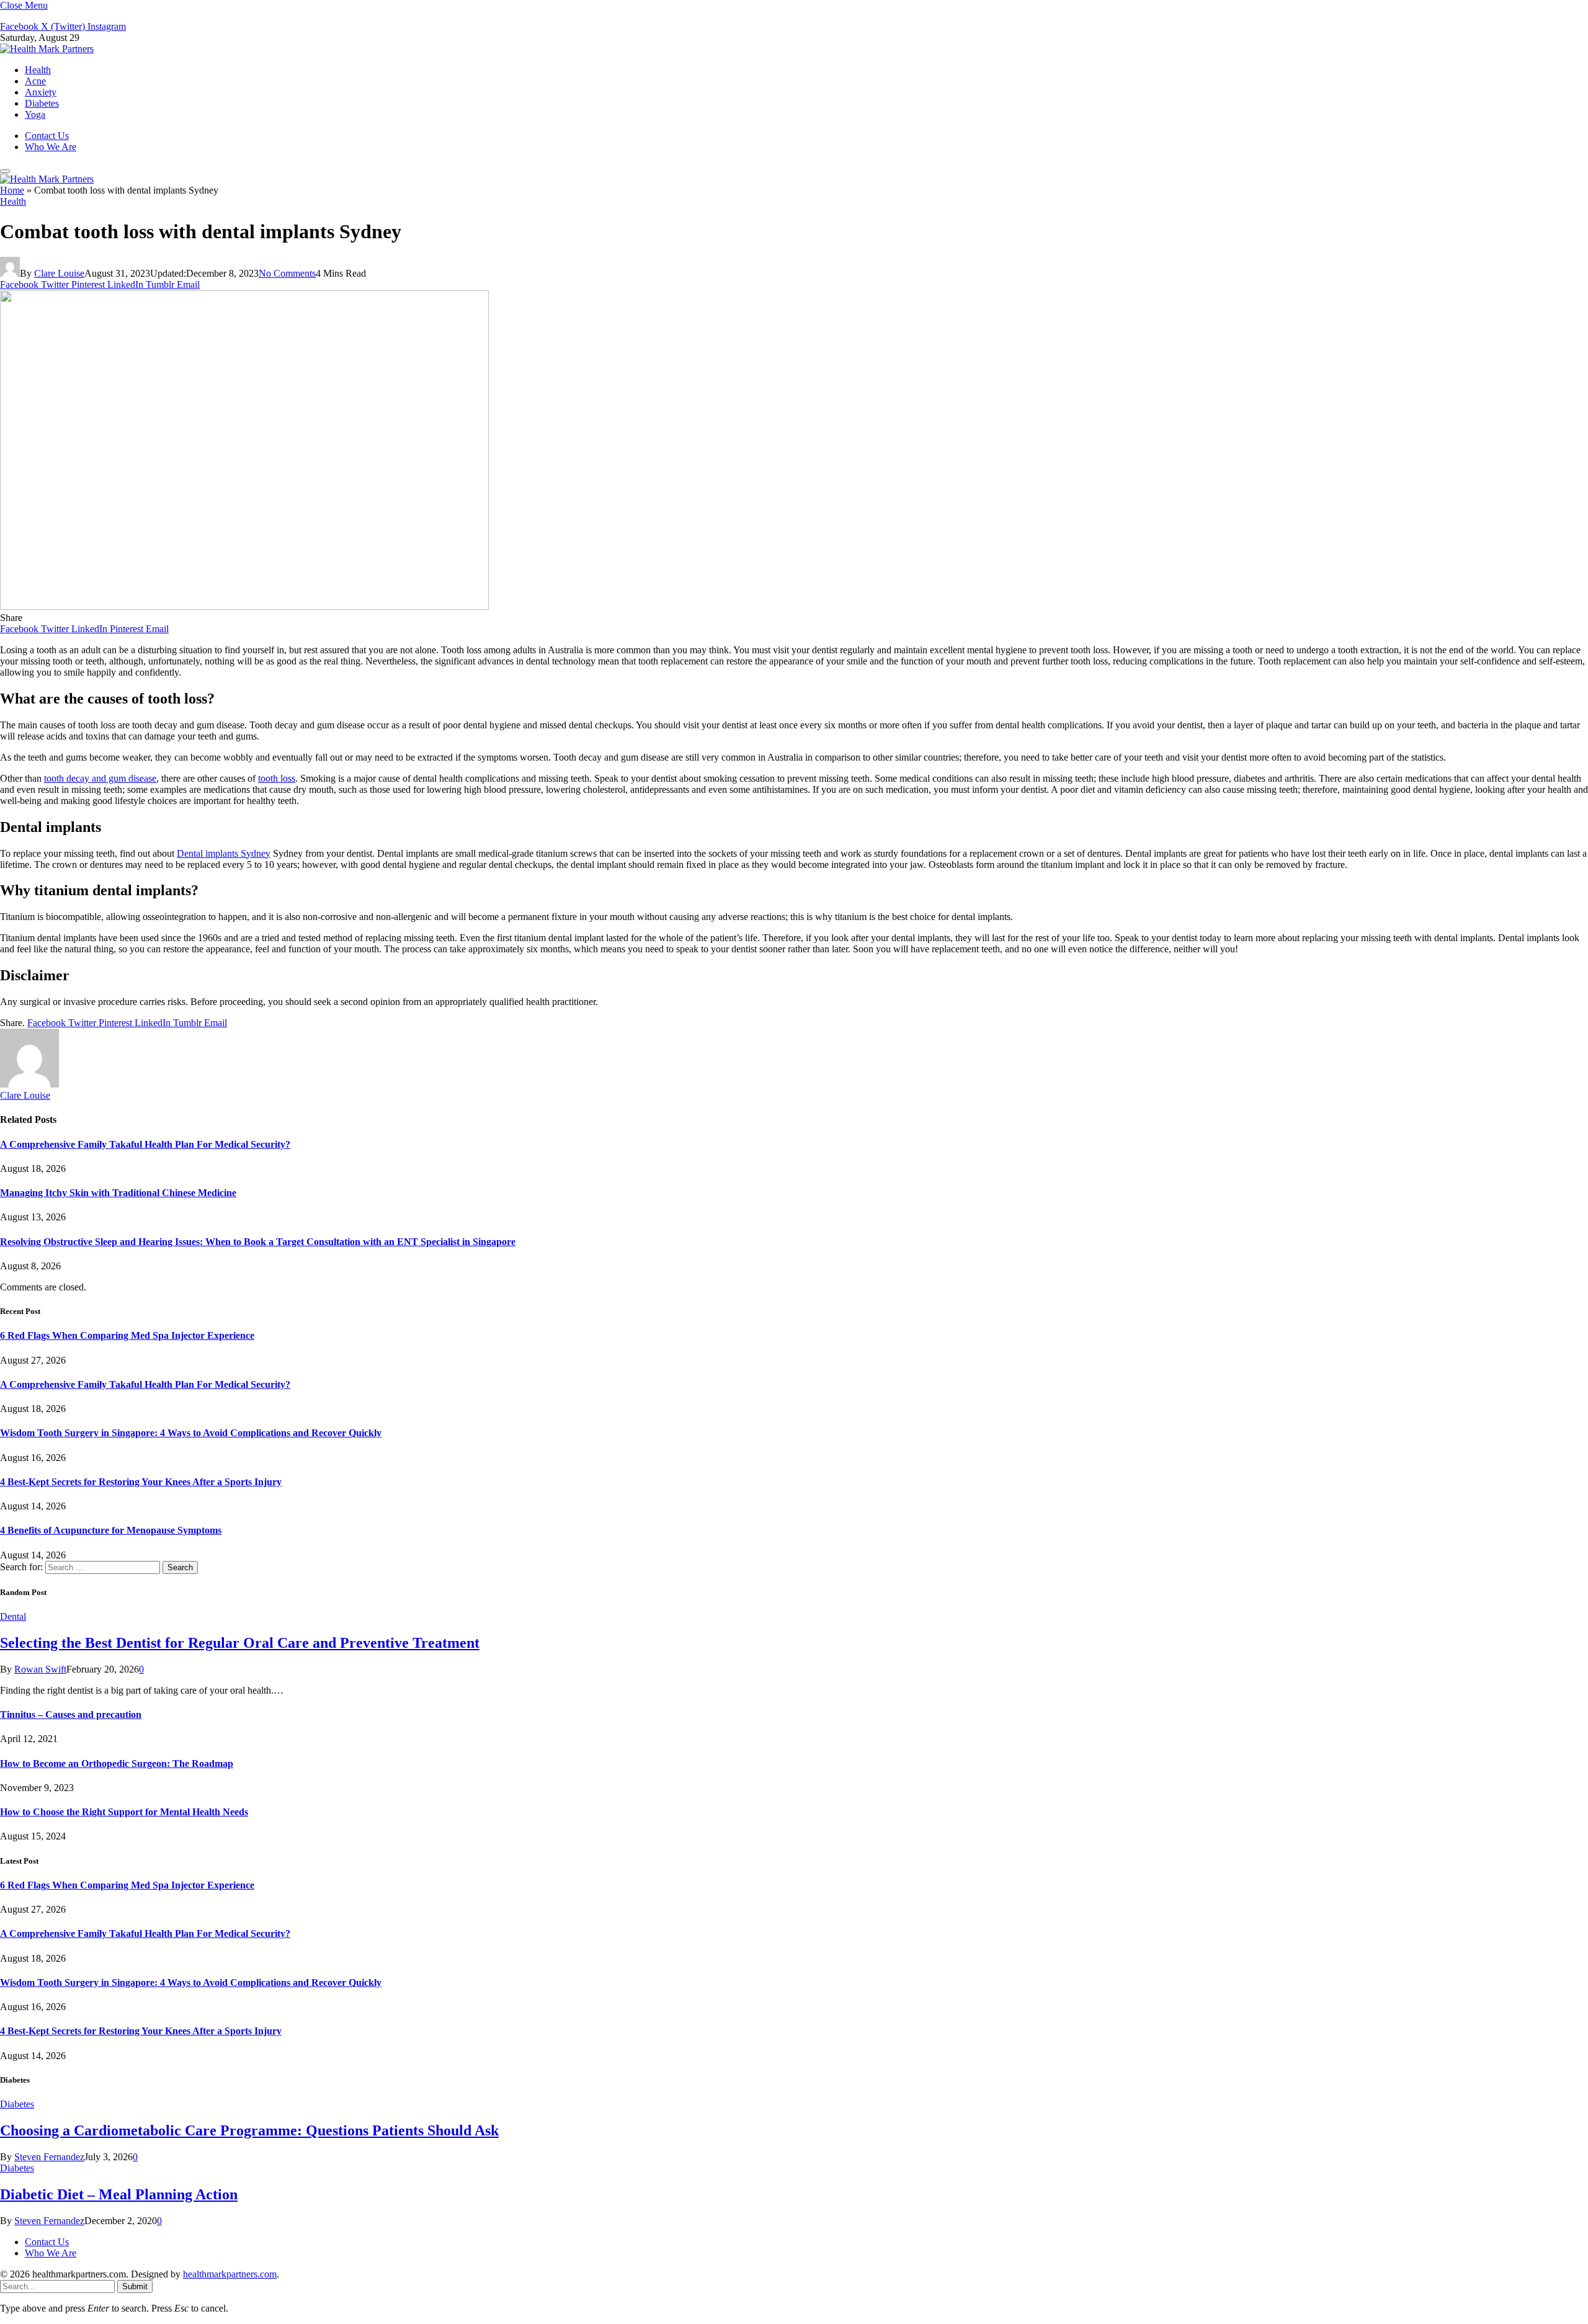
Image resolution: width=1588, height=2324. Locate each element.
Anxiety (41, 92)
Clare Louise (59, 273)
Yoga (35, 114)
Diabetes (42, 103)
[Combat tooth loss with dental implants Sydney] (244, 606)
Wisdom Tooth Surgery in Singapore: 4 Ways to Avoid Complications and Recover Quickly (191, 1433)
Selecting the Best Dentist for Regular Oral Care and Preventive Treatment (240, 1643)
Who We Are (51, 147)
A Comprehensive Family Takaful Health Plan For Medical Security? (145, 1144)
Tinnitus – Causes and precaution (71, 1714)
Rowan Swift (40, 1669)
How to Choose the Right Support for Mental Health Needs (124, 1812)
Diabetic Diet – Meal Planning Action (119, 2194)
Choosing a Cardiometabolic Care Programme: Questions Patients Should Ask (249, 2130)
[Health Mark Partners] (47, 49)
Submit (135, 2286)
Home (12, 190)
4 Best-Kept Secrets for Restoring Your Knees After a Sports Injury (141, 1482)
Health (38, 70)
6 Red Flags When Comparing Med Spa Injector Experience (127, 1335)
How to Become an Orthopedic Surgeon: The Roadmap (117, 1763)
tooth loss (277, 778)
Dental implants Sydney (224, 853)
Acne (35, 81)
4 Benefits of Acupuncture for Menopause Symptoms (111, 1530)
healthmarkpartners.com (230, 2274)
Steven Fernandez (49, 2157)
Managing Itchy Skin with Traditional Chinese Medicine (118, 1193)
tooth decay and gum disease (100, 778)
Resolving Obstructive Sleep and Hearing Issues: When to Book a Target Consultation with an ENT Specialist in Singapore (258, 1242)
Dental (13, 1616)
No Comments (287, 273)
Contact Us (47, 136)
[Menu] (5, 171)
